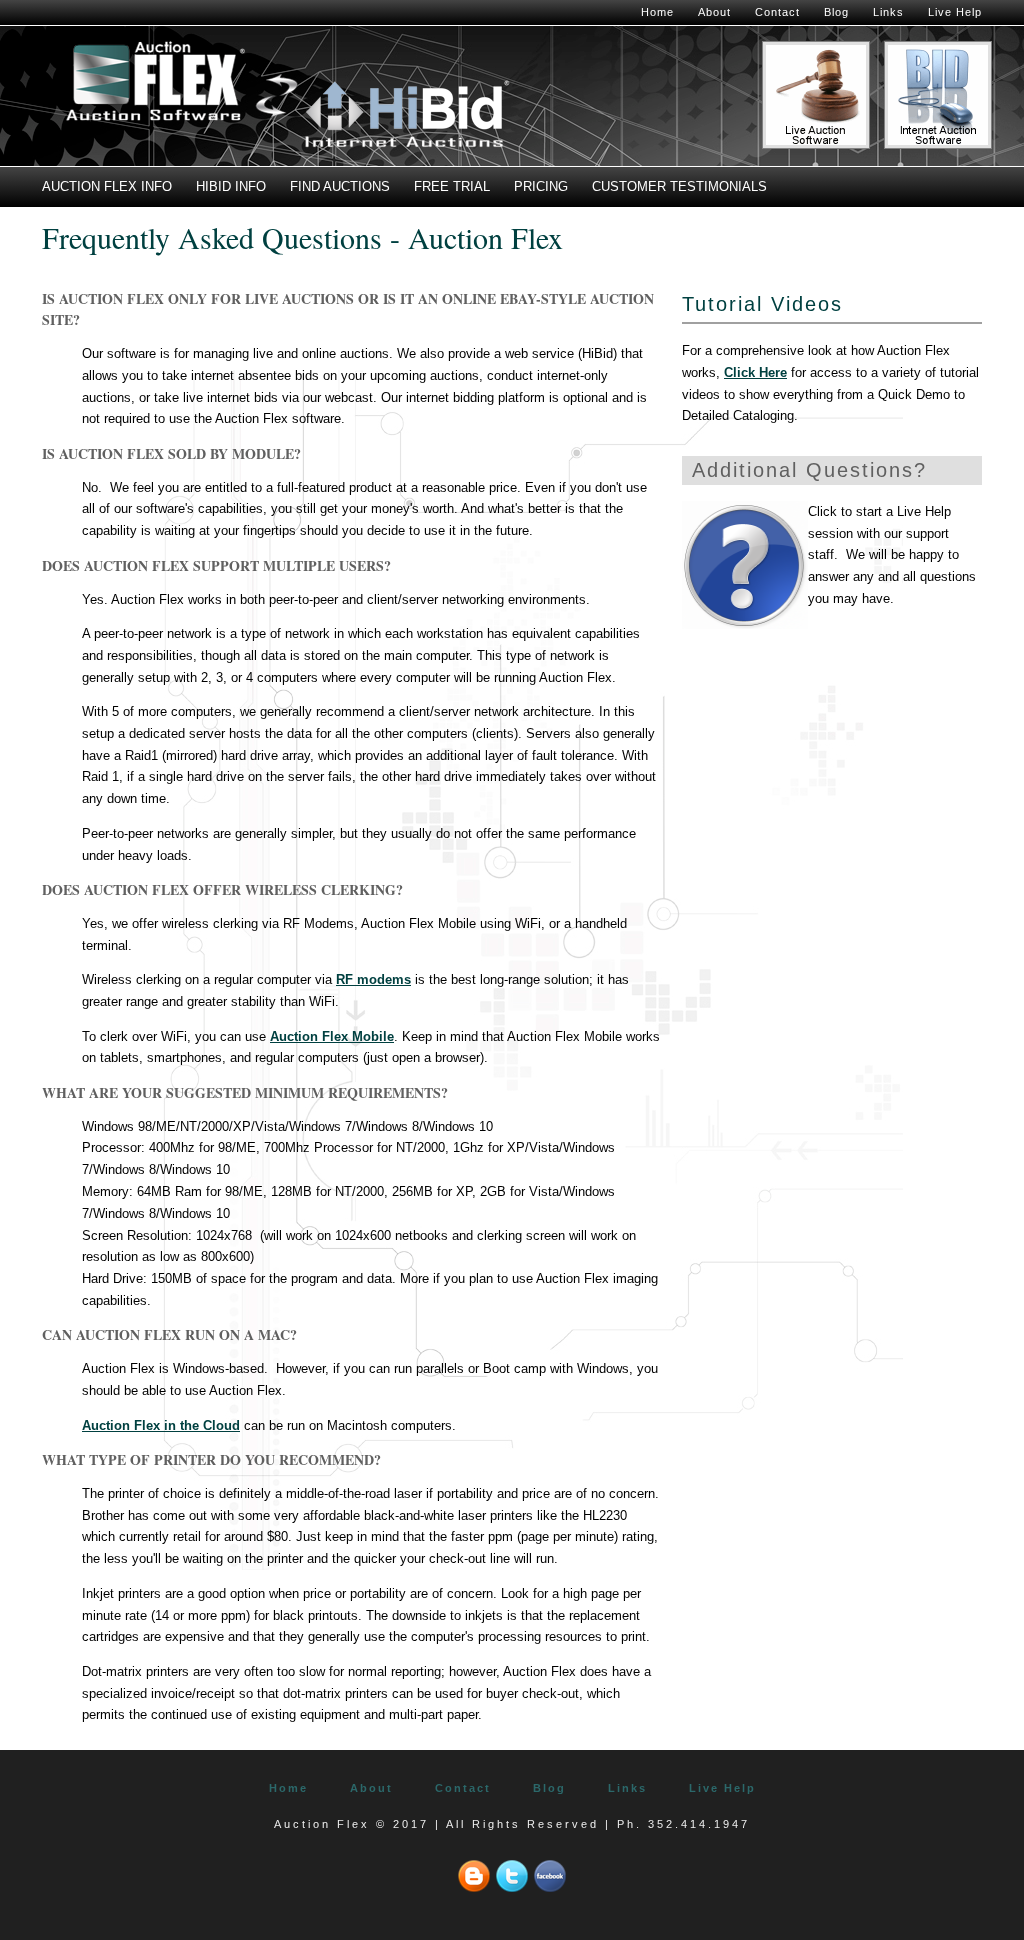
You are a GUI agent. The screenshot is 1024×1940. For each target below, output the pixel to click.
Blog (836, 12)
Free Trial (452, 186)
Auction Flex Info (107, 186)
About (714, 12)
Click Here (755, 372)
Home (657, 12)
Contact (777, 12)
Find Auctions (340, 186)
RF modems (373, 979)
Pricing (541, 186)
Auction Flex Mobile (332, 1036)
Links (888, 12)
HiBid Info (231, 186)
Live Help (955, 12)
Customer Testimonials (679, 186)
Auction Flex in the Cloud (161, 1425)
